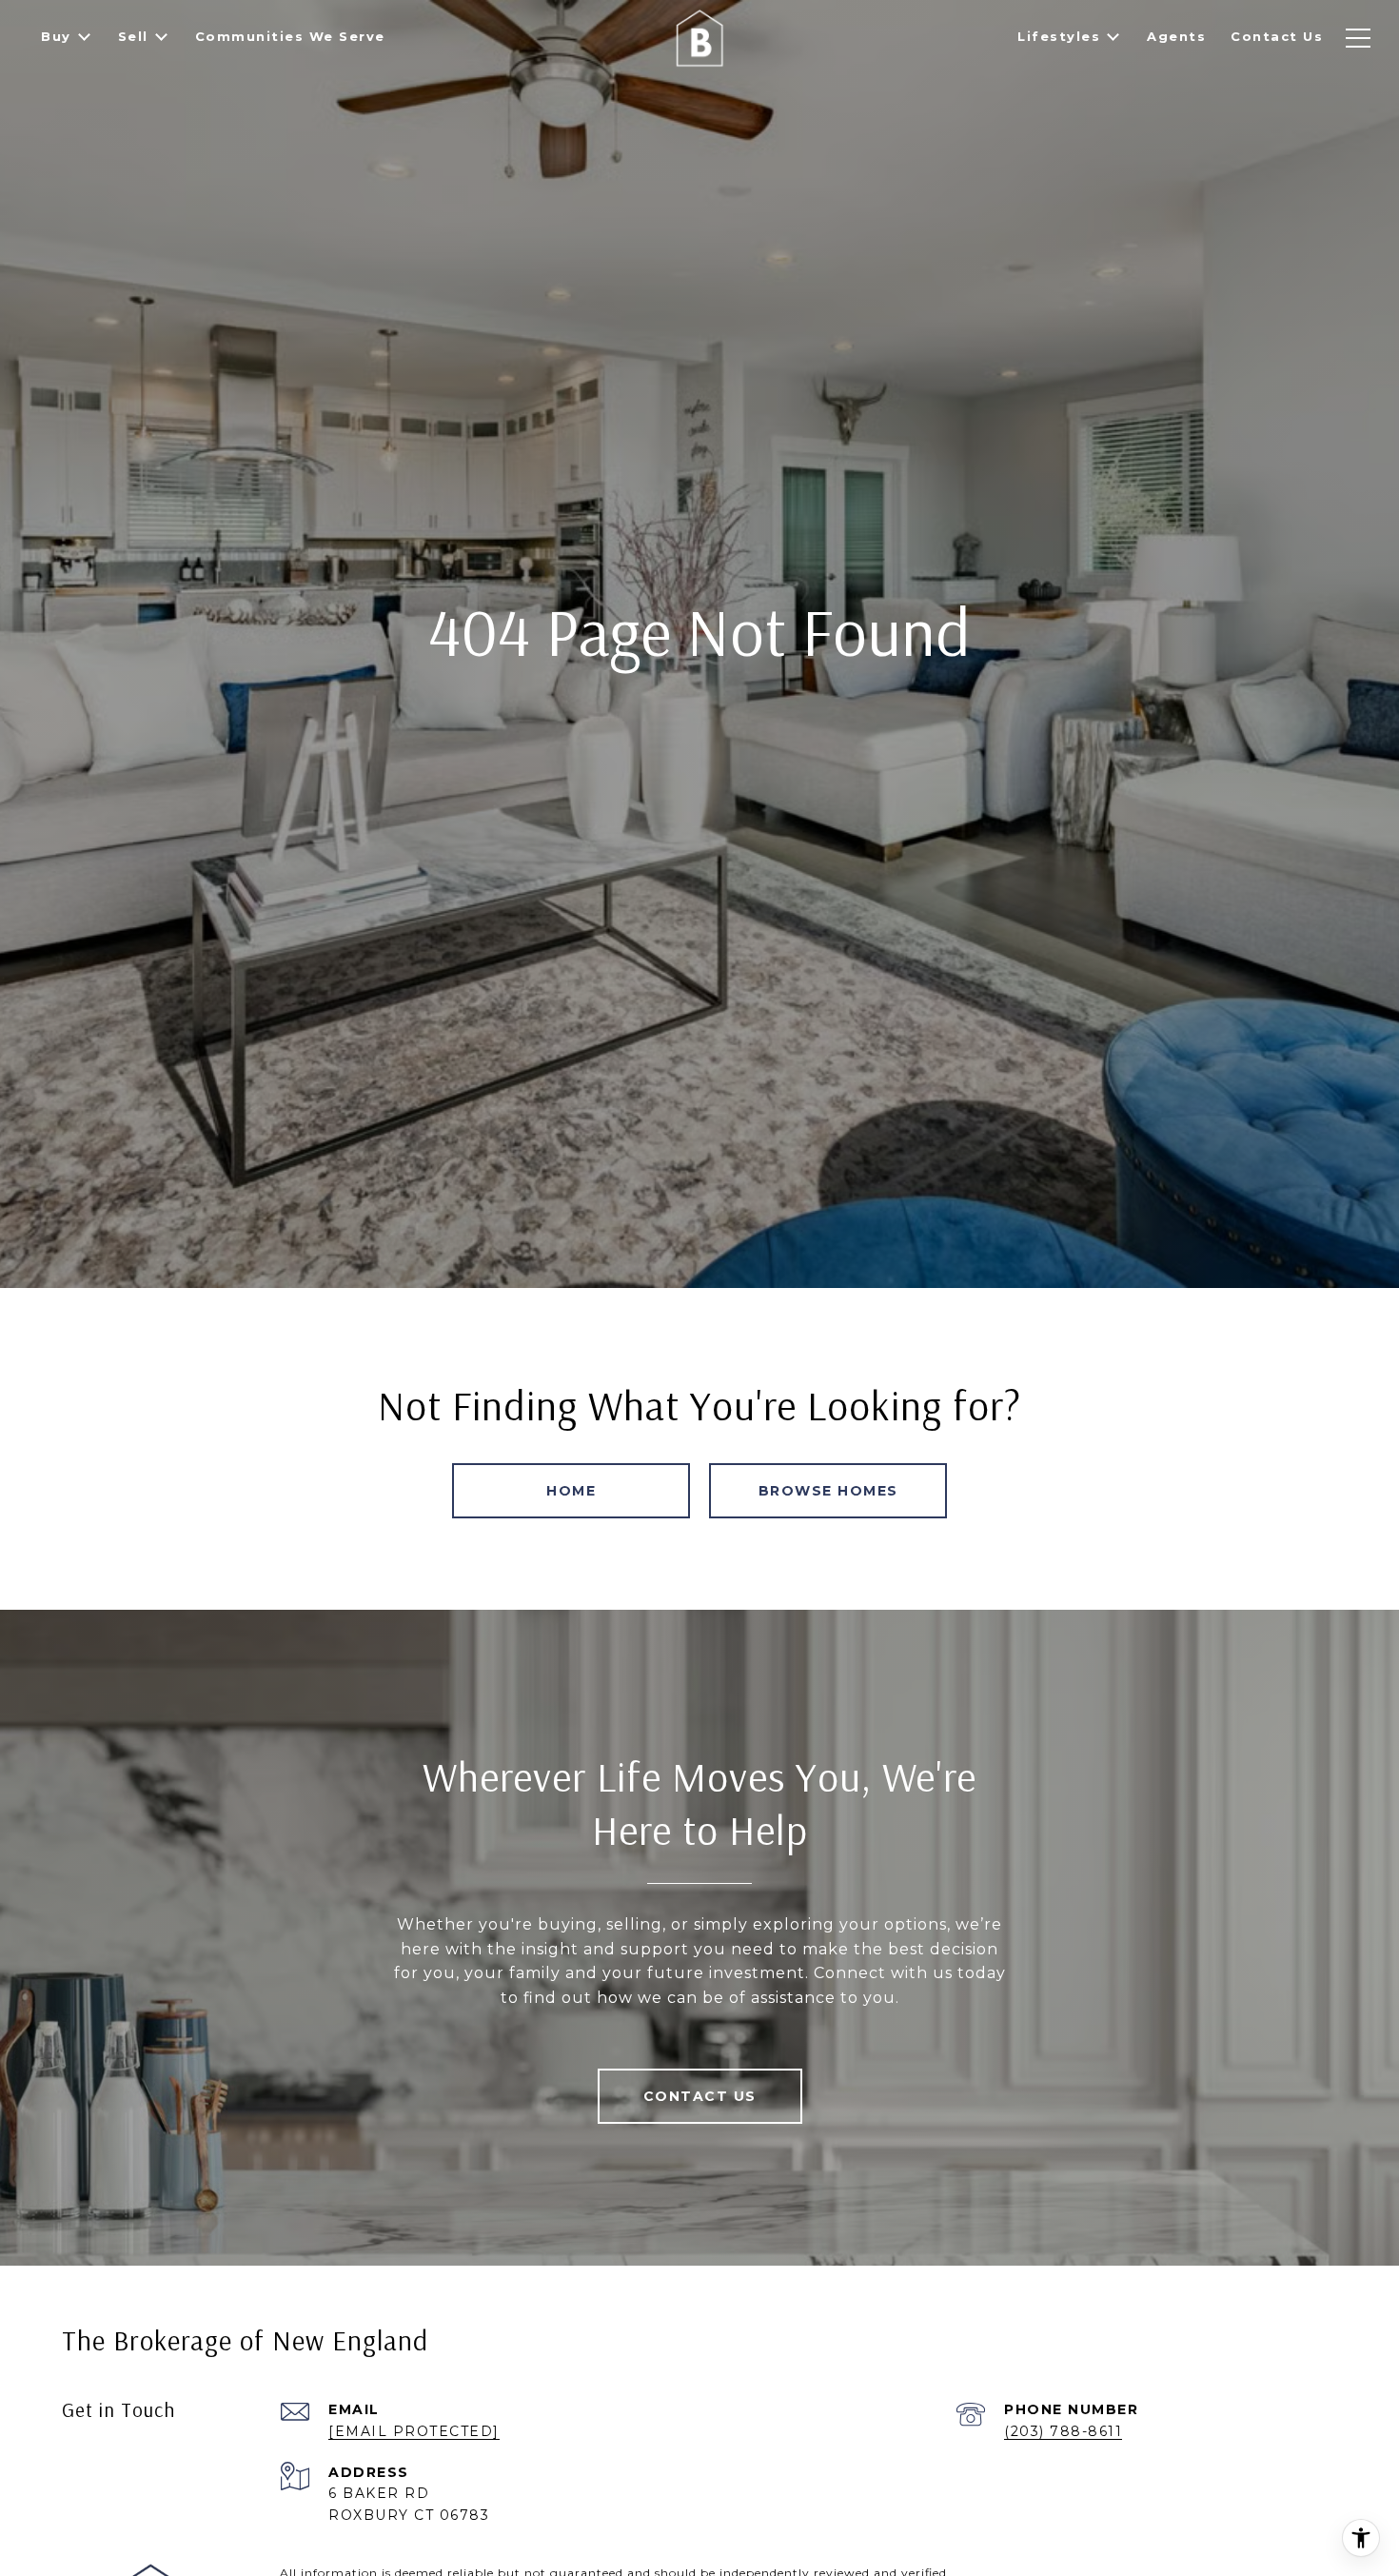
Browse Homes (828, 1491)
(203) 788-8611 (1063, 2431)
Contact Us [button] (700, 2096)
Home (571, 1491)
